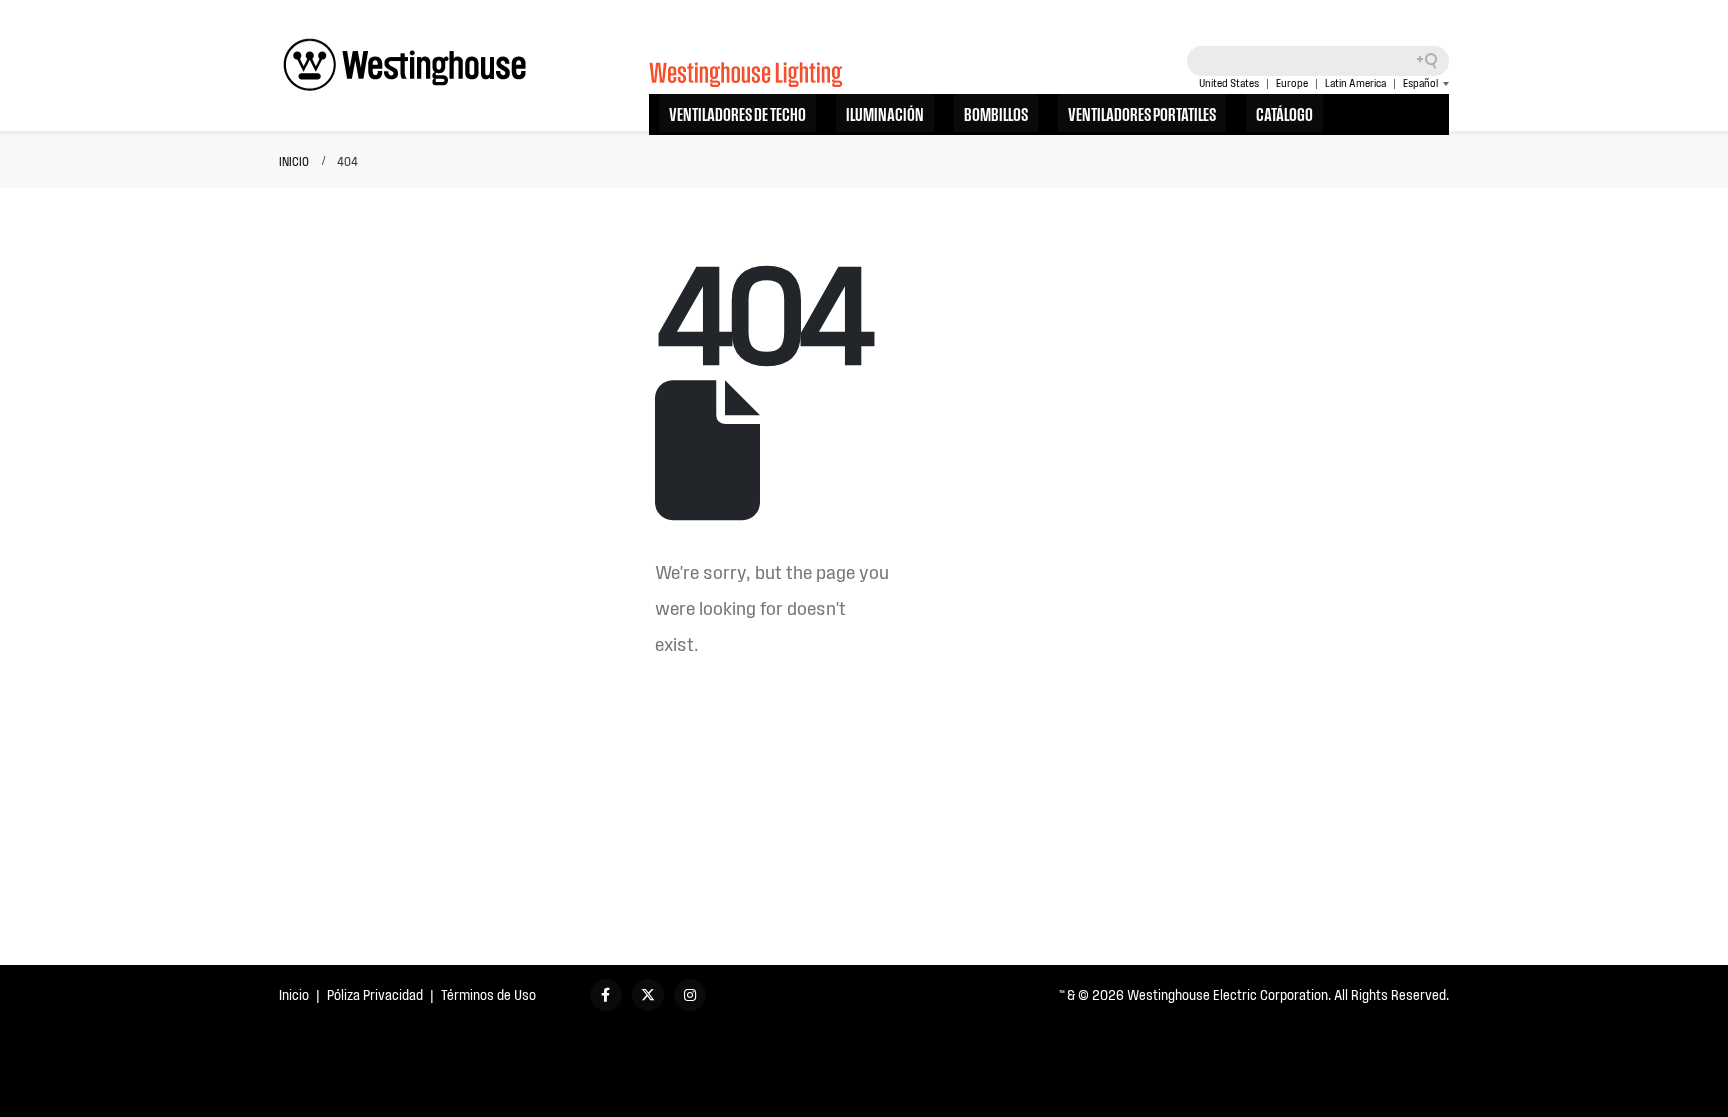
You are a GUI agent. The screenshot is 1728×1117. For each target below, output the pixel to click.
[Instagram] (690, 995)
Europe (1292, 83)
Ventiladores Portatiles (1142, 113)
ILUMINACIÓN (885, 113)
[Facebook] (606, 995)
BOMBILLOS (996, 113)
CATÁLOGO (1284, 113)
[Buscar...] (1434, 61)
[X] (648, 995)
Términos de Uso (488, 994)
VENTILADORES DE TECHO (737, 113)
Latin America (1355, 83)
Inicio (294, 994)
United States (1229, 83)
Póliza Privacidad (375, 994)
